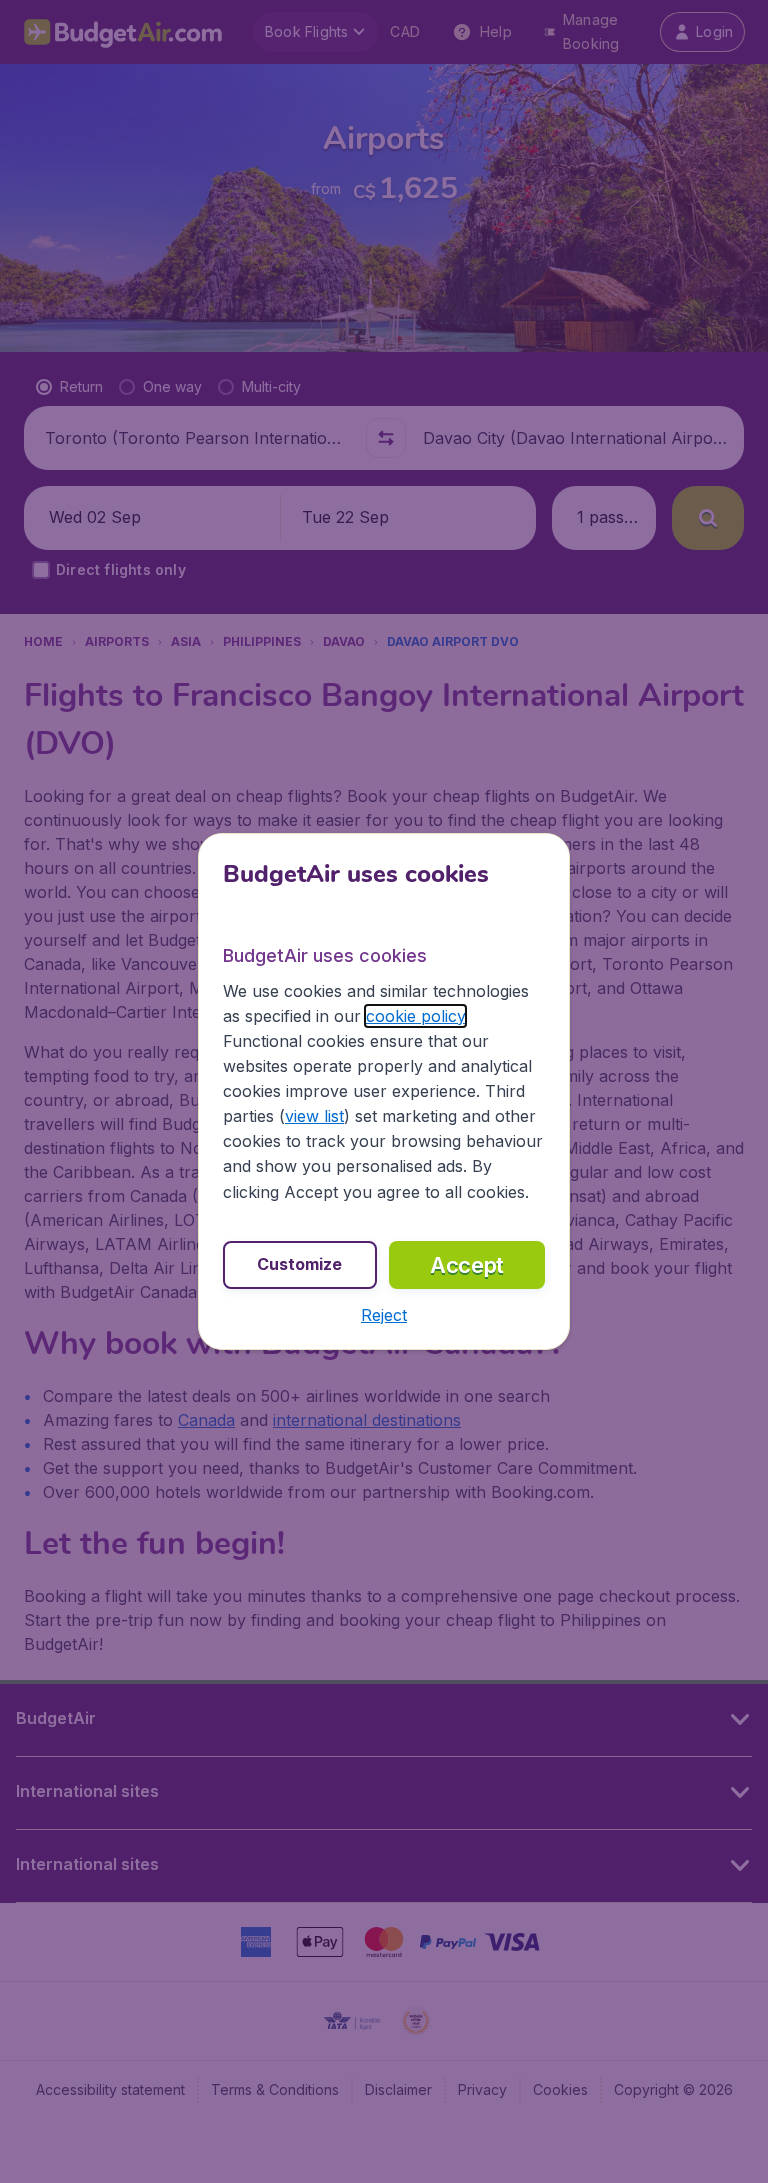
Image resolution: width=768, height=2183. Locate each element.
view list (314, 1116)
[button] (384, 1315)
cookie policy (415, 1016)
